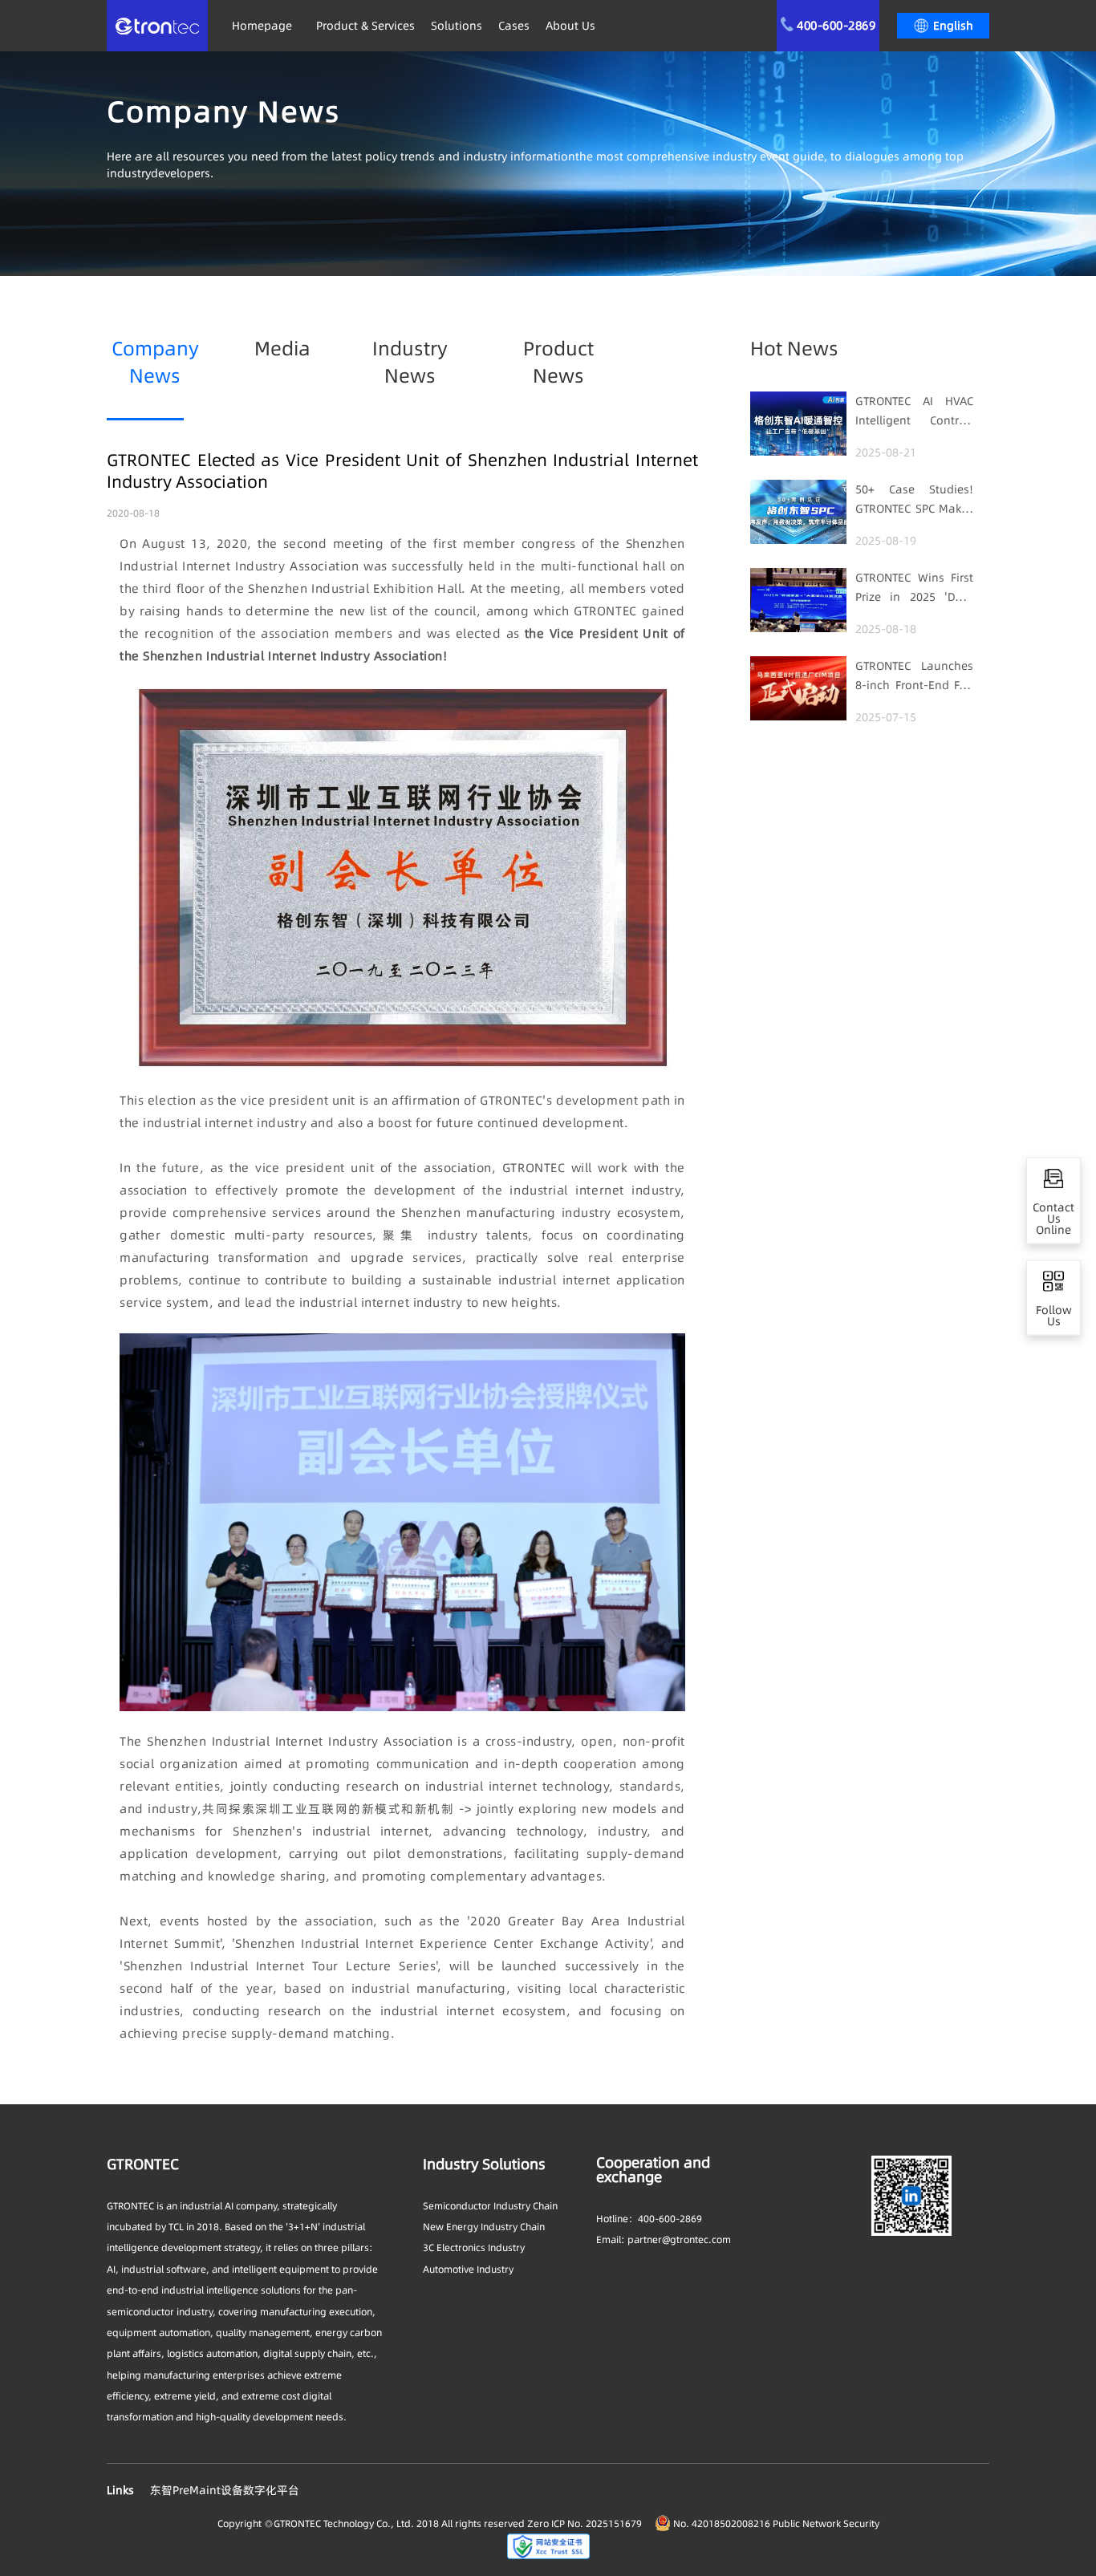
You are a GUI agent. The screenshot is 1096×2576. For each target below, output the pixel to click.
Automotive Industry (468, 2269)
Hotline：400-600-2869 (649, 2219)
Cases (514, 26)
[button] (943, 26)
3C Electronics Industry (474, 2247)
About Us (570, 26)
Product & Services (365, 26)
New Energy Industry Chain (484, 2227)
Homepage (262, 26)
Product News (558, 362)
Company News (155, 362)
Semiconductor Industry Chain (490, 2206)
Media (282, 349)
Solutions (457, 26)
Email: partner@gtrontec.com (664, 2239)
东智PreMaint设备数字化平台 (225, 2490)
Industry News (410, 362)
